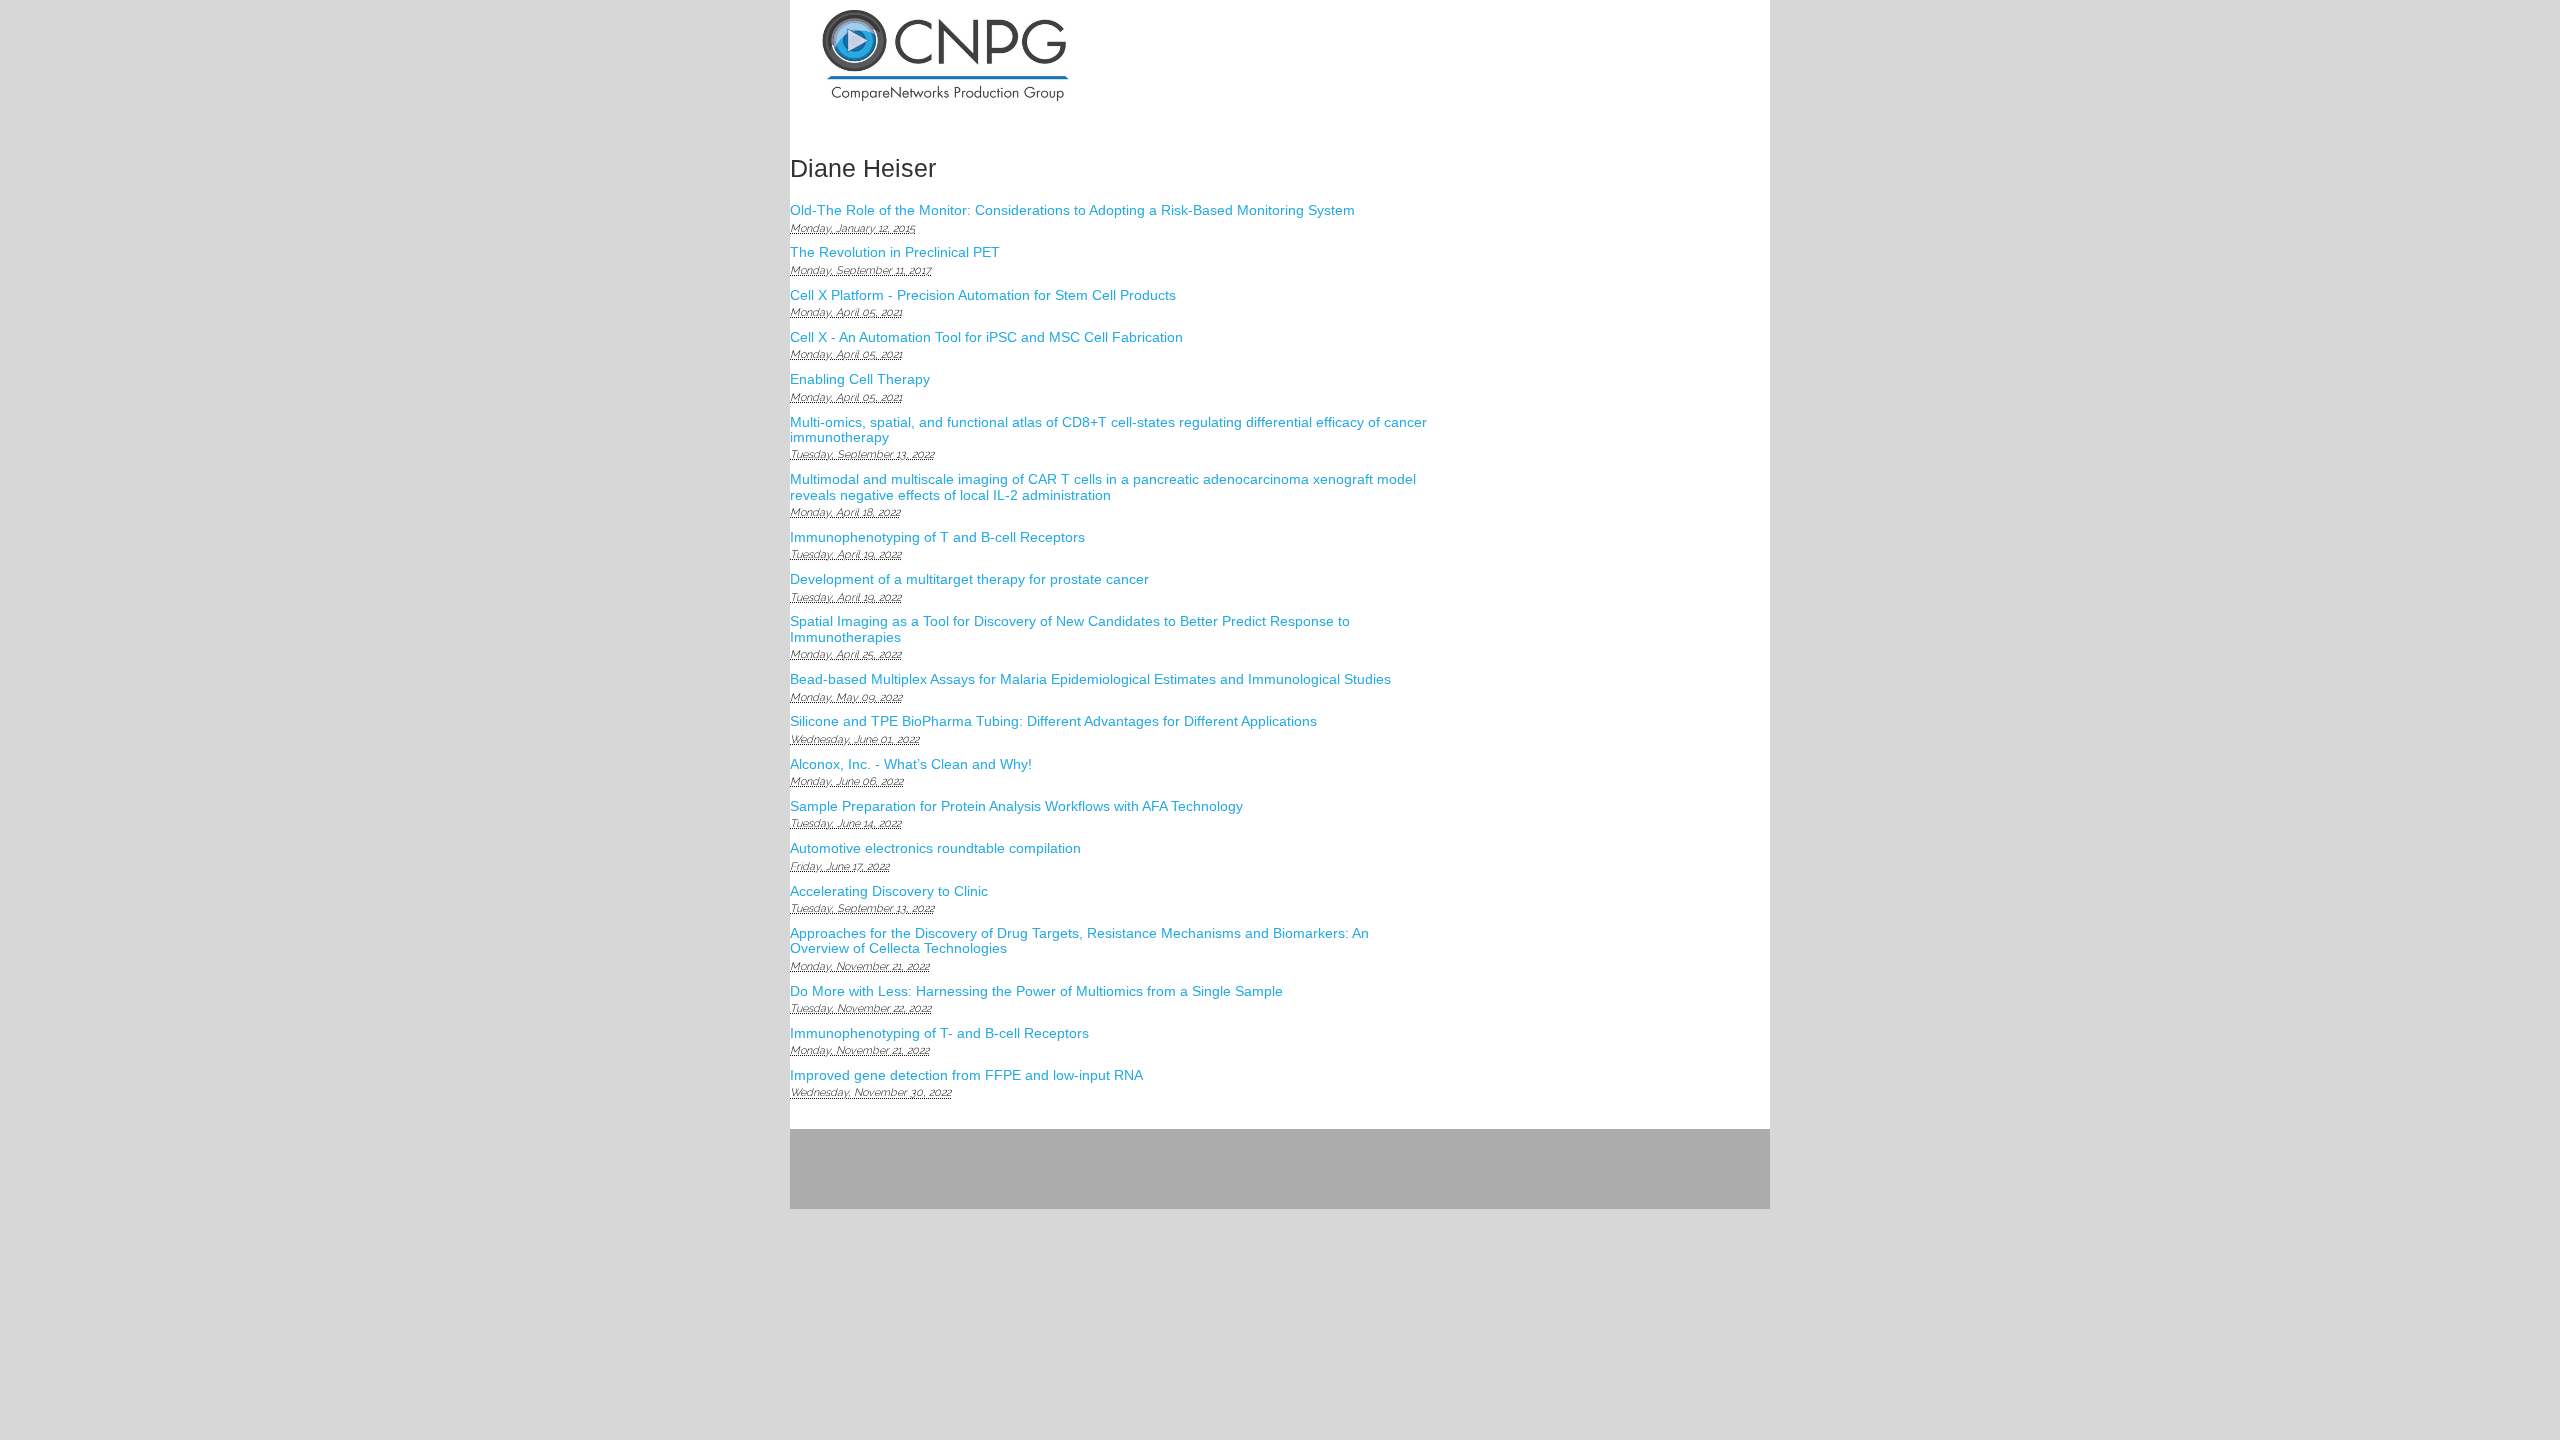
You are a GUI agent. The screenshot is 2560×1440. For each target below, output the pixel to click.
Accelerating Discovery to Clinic (889, 891)
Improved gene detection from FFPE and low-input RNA (966, 1075)
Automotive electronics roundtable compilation (935, 848)
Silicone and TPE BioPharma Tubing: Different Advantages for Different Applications (1053, 721)
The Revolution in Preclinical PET (895, 252)
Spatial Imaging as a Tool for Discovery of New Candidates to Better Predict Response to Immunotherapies (1070, 628)
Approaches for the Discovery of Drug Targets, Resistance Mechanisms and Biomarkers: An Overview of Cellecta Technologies (1079, 940)
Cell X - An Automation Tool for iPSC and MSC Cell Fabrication (986, 337)
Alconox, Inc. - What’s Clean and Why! (911, 764)
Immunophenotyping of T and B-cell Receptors (937, 537)
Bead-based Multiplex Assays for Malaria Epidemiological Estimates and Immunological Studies (1090, 679)
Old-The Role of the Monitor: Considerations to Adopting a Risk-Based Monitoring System (1072, 210)
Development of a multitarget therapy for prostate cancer (969, 579)
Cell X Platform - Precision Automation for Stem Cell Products (983, 295)
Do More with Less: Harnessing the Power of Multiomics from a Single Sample (1036, 991)
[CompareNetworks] (1021, 56)
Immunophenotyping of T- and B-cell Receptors (939, 1033)
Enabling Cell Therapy (860, 379)
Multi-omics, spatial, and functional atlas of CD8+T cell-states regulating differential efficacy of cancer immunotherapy (1108, 429)
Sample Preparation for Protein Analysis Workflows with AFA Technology (1016, 806)
